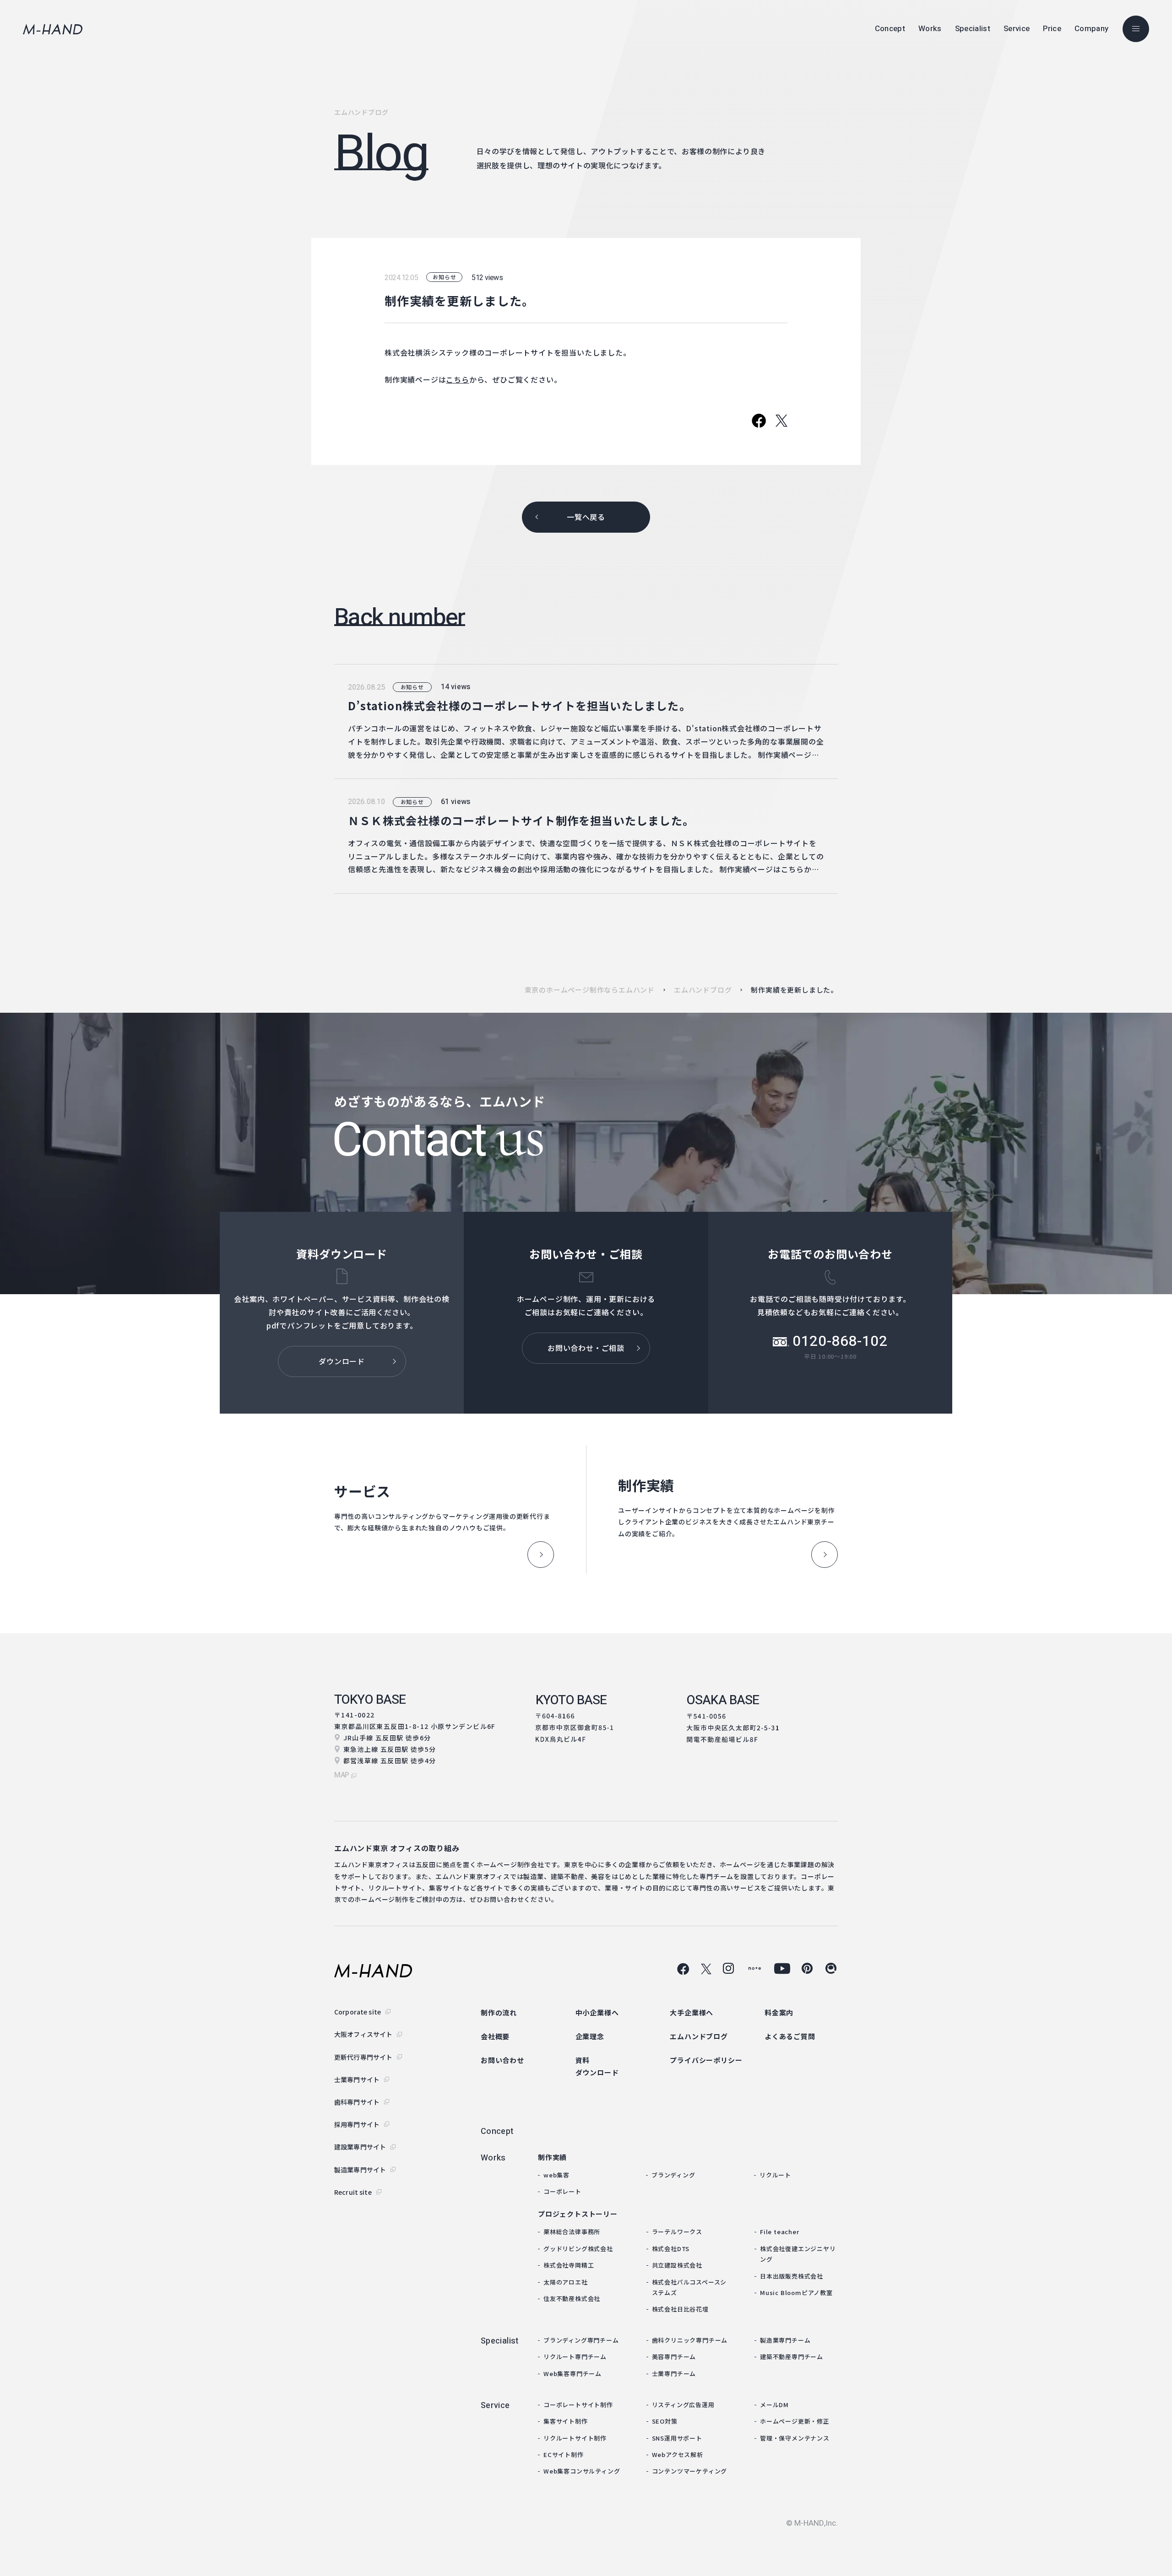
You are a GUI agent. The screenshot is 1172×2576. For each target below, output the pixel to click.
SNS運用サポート (677, 2438)
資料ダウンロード (597, 2066)
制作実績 (552, 2157)
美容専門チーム (674, 2357)
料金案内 (779, 2012)
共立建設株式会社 (677, 2265)
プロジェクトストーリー (578, 2214)
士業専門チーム (674, 2373)
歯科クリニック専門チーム (690, 2340)
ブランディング (673, 2175)
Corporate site (358, 2012)
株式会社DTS (671, 2249)
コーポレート (562, 2191)
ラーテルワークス (677, 2232)
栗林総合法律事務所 (572, 2232)
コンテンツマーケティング (690, 2471)
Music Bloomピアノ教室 (796, 2292)
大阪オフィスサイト (363, 2034)
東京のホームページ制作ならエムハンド (590, 990)
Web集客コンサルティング (582, 2471)
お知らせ (444, 277)
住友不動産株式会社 (572, 2298)
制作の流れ (499, 2012)
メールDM (774, 2405)
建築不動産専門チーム (792, 2357)
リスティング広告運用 (683, 2405)
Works (493, 2158)
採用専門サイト (357, 2124)
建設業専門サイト (360, 2147)
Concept (497, 2131)
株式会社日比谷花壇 (680, 2309)
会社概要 (495, 2036)
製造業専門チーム (785, 2340)
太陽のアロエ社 (566, 2282)
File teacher (780, 2232)
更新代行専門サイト (363, 2057)
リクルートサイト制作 (575, 2438)
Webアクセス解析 (678, 2454)
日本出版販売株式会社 (792, 2276)
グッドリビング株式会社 (578, 2249)
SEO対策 (665, 2421)
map (342, 1775)
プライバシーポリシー (706, 2060)
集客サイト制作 (566, 2421)
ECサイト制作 (564, 2454)
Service (495, 2406)
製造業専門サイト (360, 2170)
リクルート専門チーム (575, 2357)
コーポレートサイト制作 (578, 2405)
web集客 (556, 2175)
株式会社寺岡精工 (569, 2265)
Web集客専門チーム (572, 2373)
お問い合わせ (502, 2060)
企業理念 (590, 2036)
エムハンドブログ (703, 990)
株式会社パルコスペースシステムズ (689, 2287)
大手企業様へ (692, 2012)
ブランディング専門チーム (581, 2340)
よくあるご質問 (790, 2036)
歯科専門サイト (357, 2102)
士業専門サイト (357, 2079)
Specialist (500, 2341)
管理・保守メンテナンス (795, 2438)
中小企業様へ (597, 2012)
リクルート (775, 2175)
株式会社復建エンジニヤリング (798, 2254)
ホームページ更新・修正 (795, 2421)
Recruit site (353, 2192)
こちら (457, 379)
